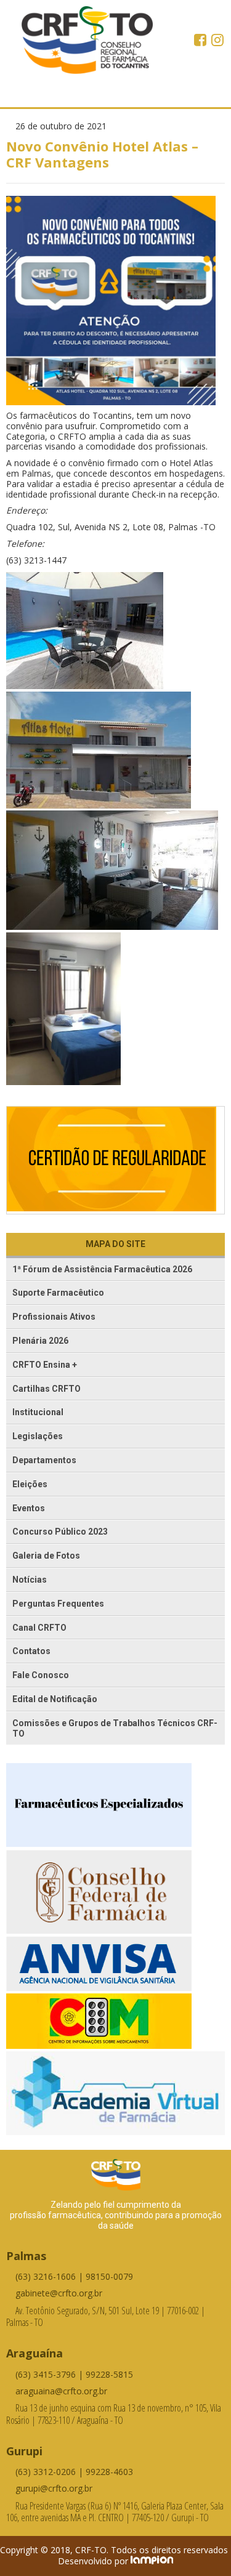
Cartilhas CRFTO (47, 1389)
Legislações (38, 1436)
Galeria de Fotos (46, 1556)
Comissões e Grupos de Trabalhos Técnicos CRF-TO (115, 1728)
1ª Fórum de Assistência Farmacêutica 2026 (102, 1269)
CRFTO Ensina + (45, 1365)
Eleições (30, 1484)
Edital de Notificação (55, 1699)
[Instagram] (217, 41)
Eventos (29, 1508)
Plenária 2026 (40, 1341)
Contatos (31, 1651)
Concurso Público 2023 (60, 1532)
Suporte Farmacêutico (58, 1293)
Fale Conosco (41, 1675)
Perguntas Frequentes (58, 1604)
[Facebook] (201, 41)
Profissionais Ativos (54, 1317)
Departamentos (44, 1460)
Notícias (30, 1580)
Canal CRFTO (39, 1628)
